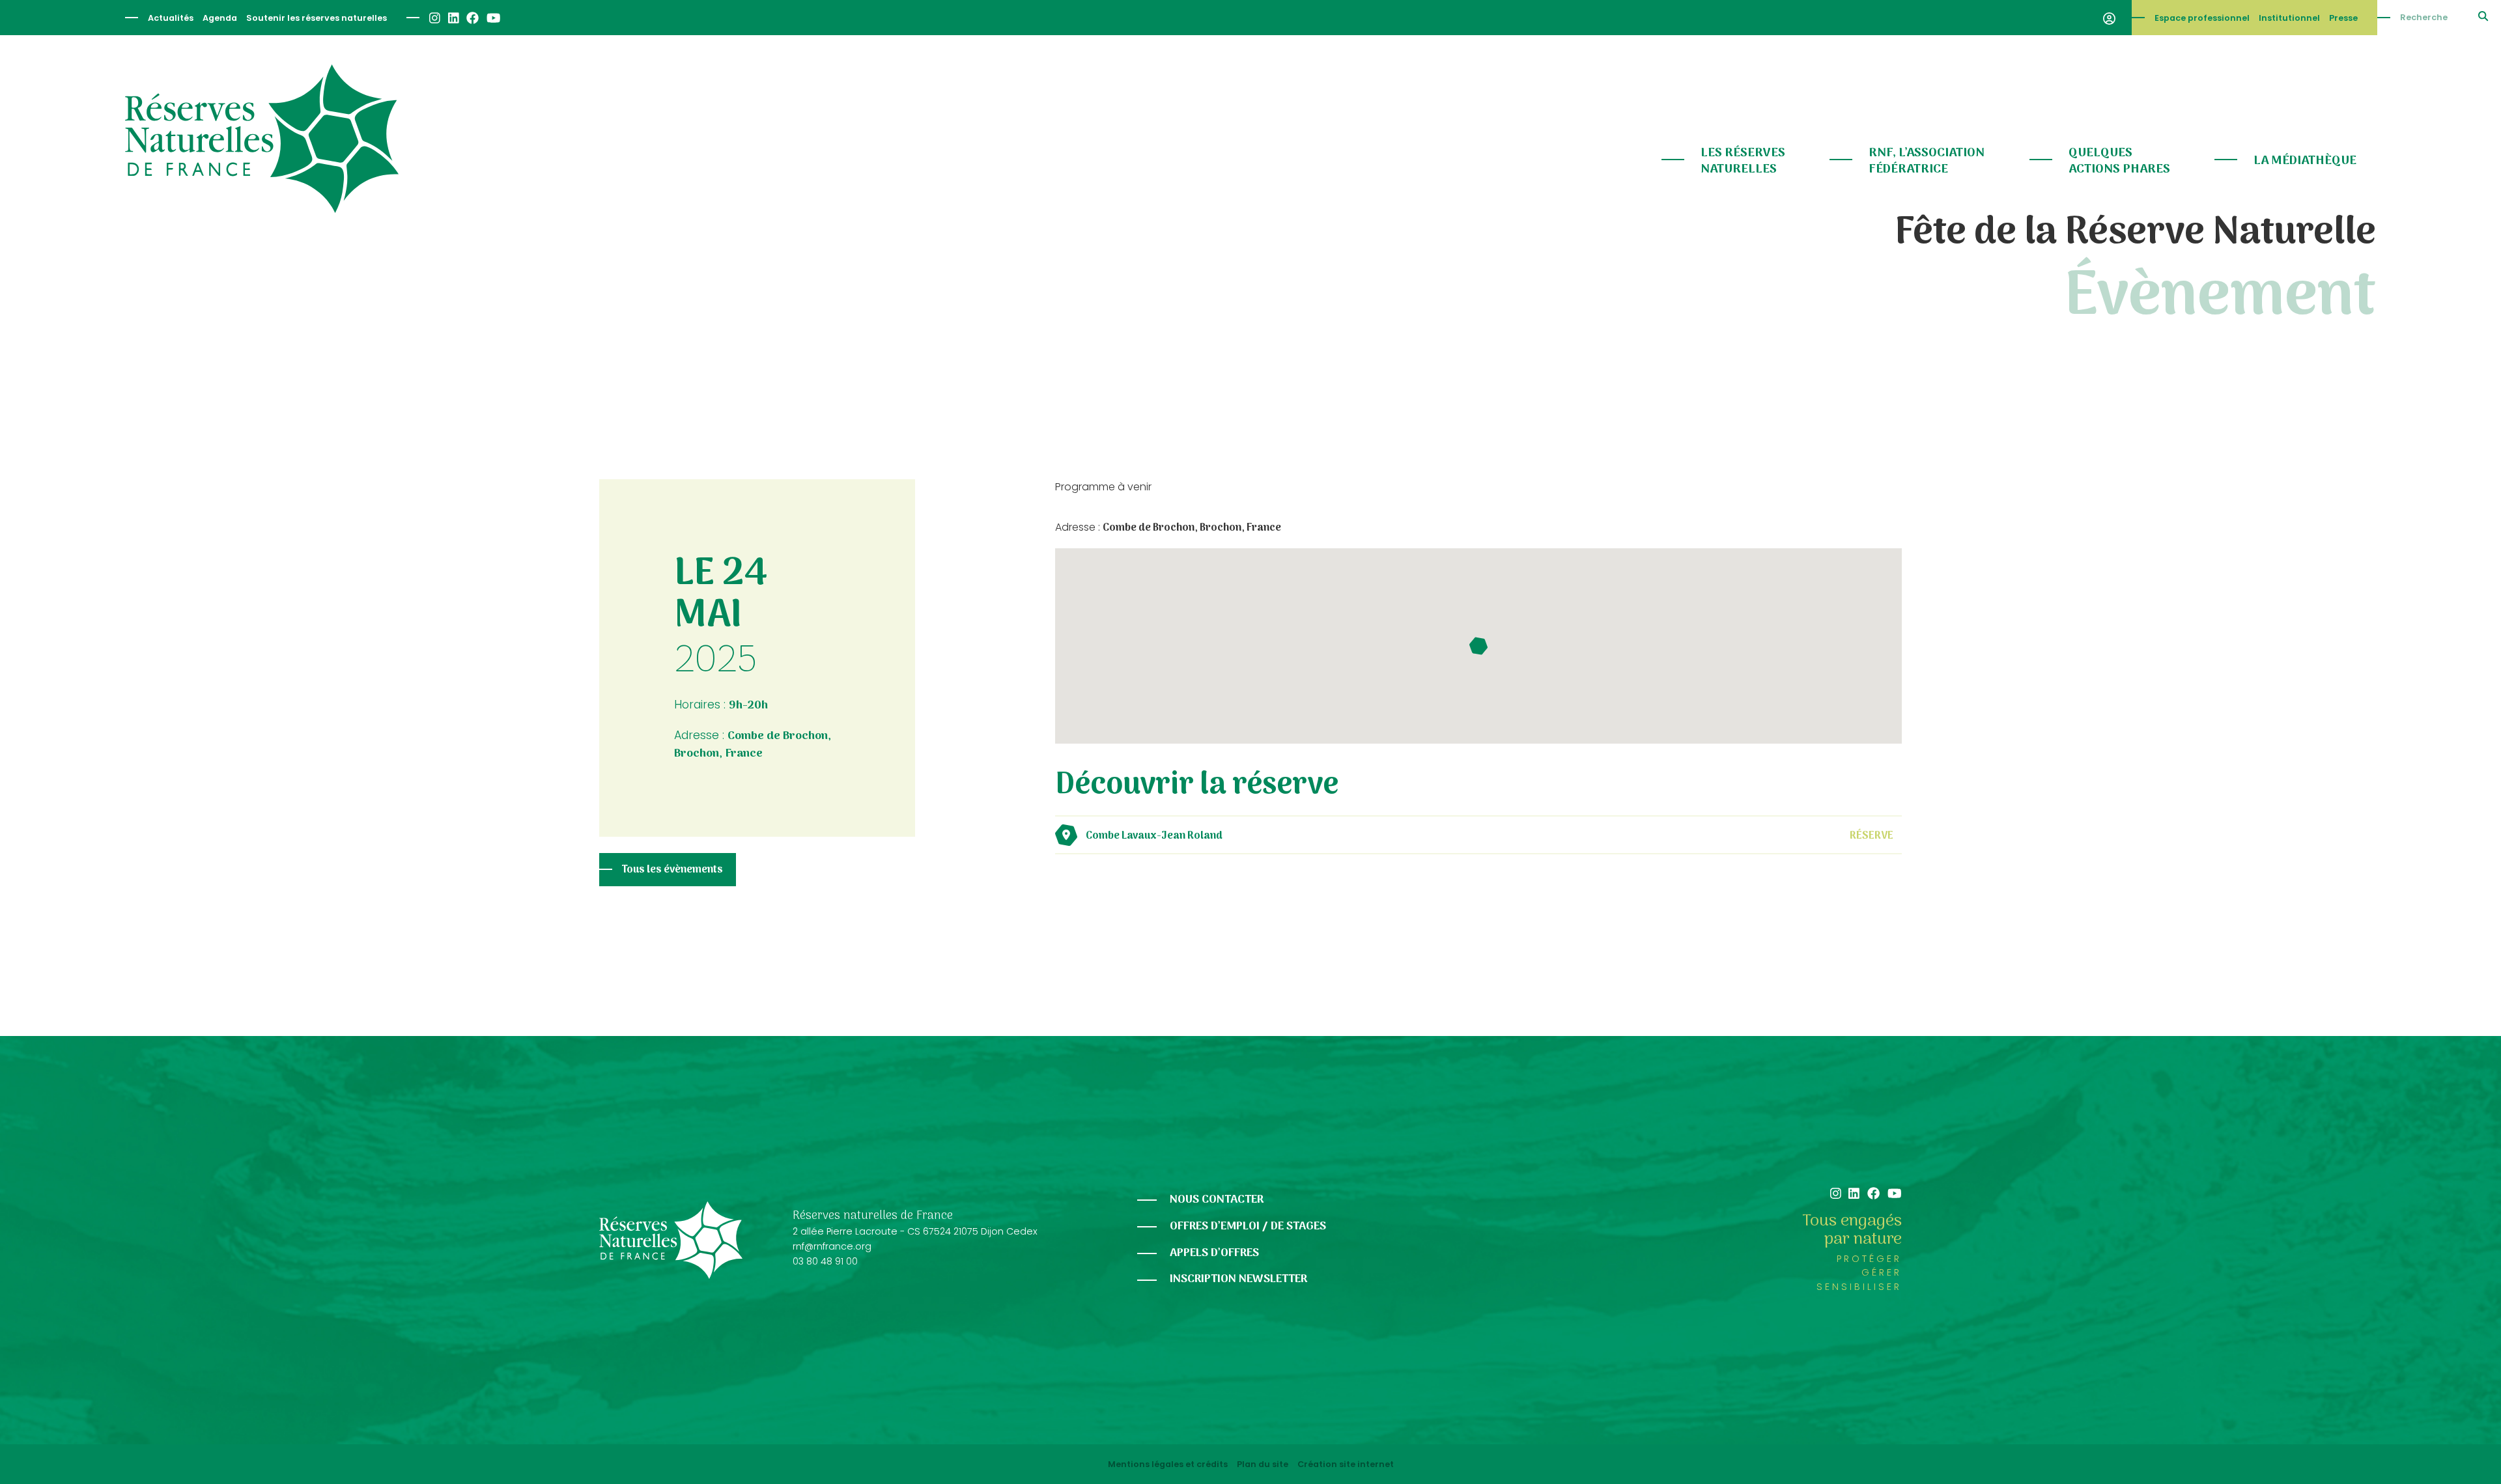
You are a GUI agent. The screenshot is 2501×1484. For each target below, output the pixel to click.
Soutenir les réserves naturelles (317, 18)
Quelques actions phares (2119, 161)
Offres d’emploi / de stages (1248, 1226)
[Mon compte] (2109, 18)
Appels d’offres (1214, 1253)
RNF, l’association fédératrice (1927, 161)
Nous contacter (1217, 1200)
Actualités (171, 18)
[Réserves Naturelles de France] (262, 139)
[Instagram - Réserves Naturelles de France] (434, 18)
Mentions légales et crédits (1168, 1464)
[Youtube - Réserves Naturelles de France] (493, 18)
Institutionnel (2289, 18)
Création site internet (1346, 1464)
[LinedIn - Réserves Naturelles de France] (453, 18)
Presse (2343, 18)
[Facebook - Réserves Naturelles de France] (472, 18)
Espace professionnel (2202, 18)
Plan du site (1263, 1464)
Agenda (220, 18)
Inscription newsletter (1238, 1279)
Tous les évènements (672, 870)
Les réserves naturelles (1743, 161)
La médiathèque (2305, 161)
